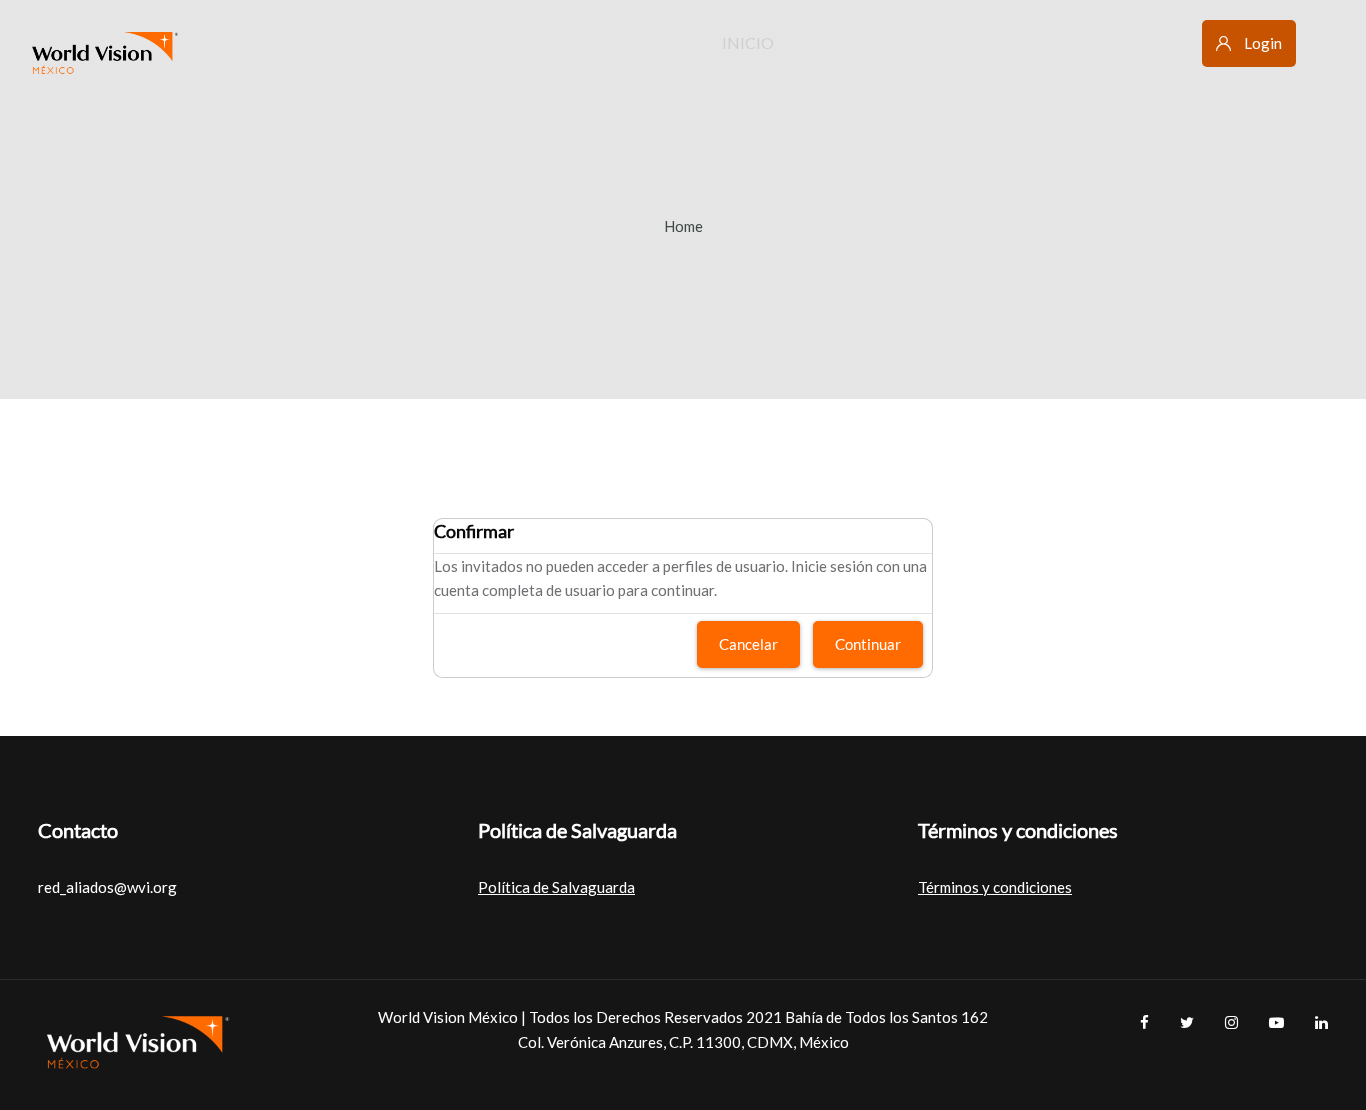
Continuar (868, 644)
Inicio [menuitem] (748, 42)
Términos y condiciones (995, 887)
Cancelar (748, 644)
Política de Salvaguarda (556, 887)
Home (683, 226)
